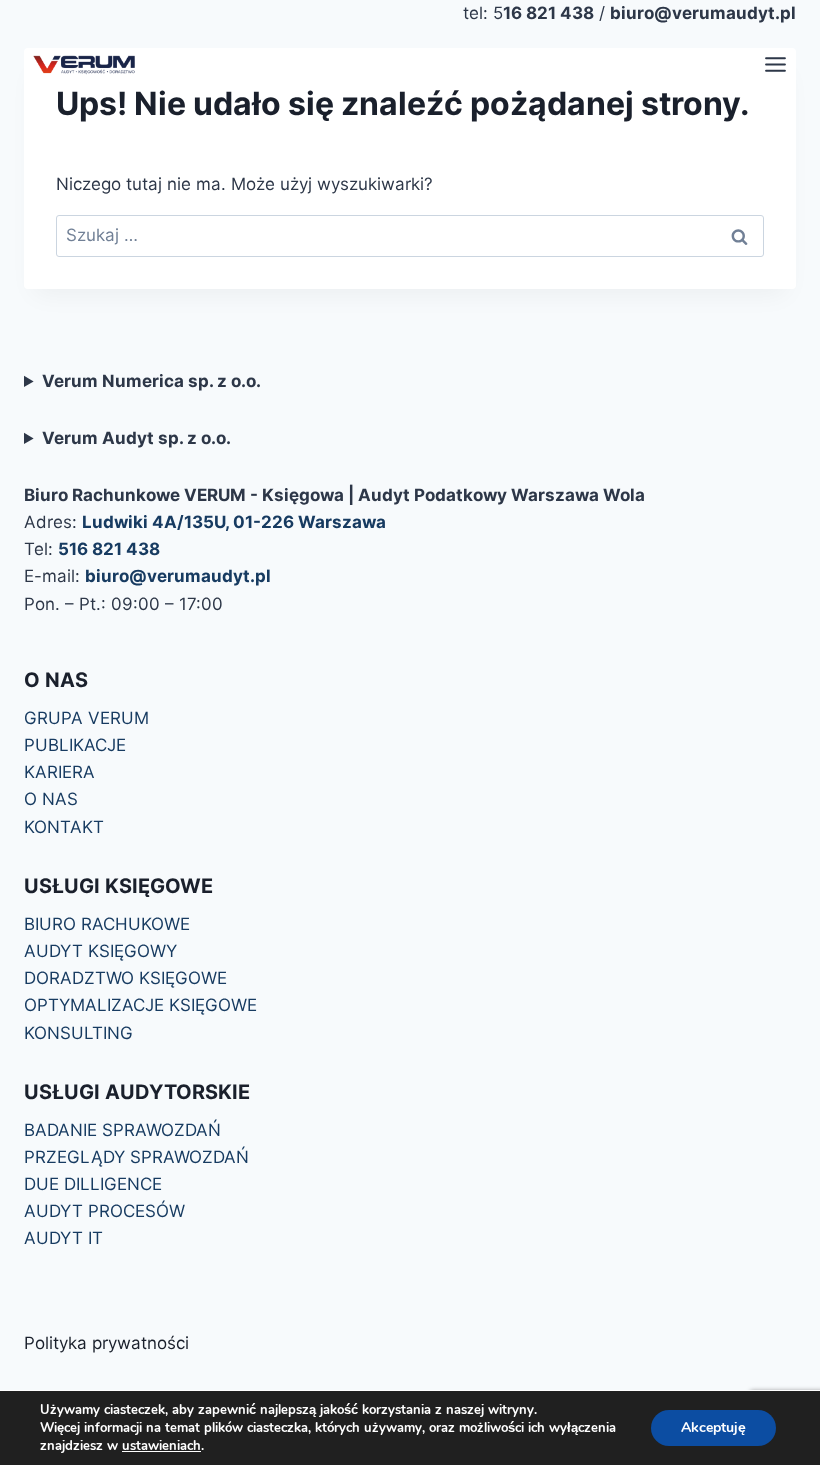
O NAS (51, 799)
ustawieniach (161, 1446)
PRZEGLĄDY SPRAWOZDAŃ (136, 1157)
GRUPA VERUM (86, 718)
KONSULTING (78, 1033)
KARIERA (59, 772)
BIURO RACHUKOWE (107, 924)
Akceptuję (713, 1427)
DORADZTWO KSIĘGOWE (125, 978)
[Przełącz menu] (775, 64)
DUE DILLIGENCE (93, 1184)
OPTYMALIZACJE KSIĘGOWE (140, 1005)
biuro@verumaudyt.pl (178, 576)
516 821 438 (109, 549)
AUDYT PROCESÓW (104, 1211)
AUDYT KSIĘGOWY (100, 951)
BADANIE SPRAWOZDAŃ (122, 1130)
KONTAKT (64, 827)
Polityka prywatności (106, 1343)
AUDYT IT (63, 1238)
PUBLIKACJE (75, 745)
